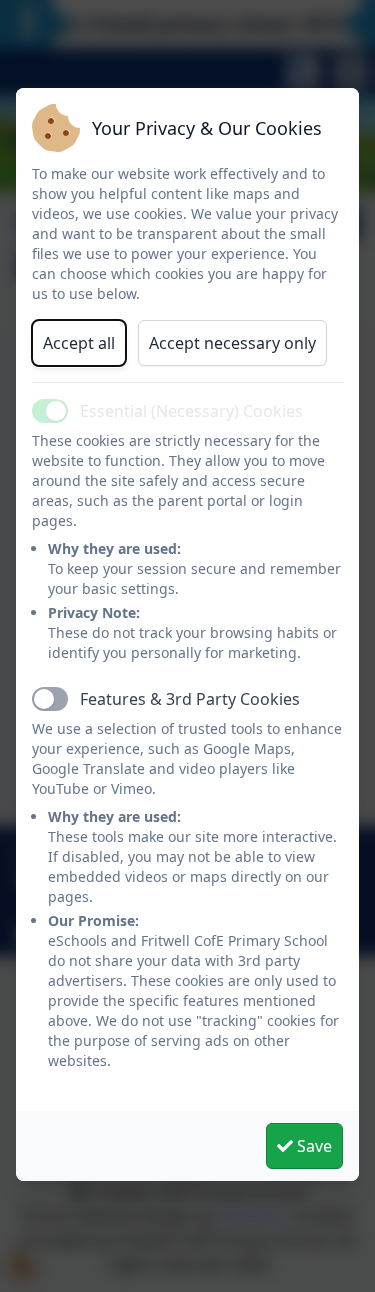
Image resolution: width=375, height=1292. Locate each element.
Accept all (79, 343)
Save (312, 1146)
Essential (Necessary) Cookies (191, 411)
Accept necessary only (232, 343)
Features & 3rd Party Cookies (190, 699)
